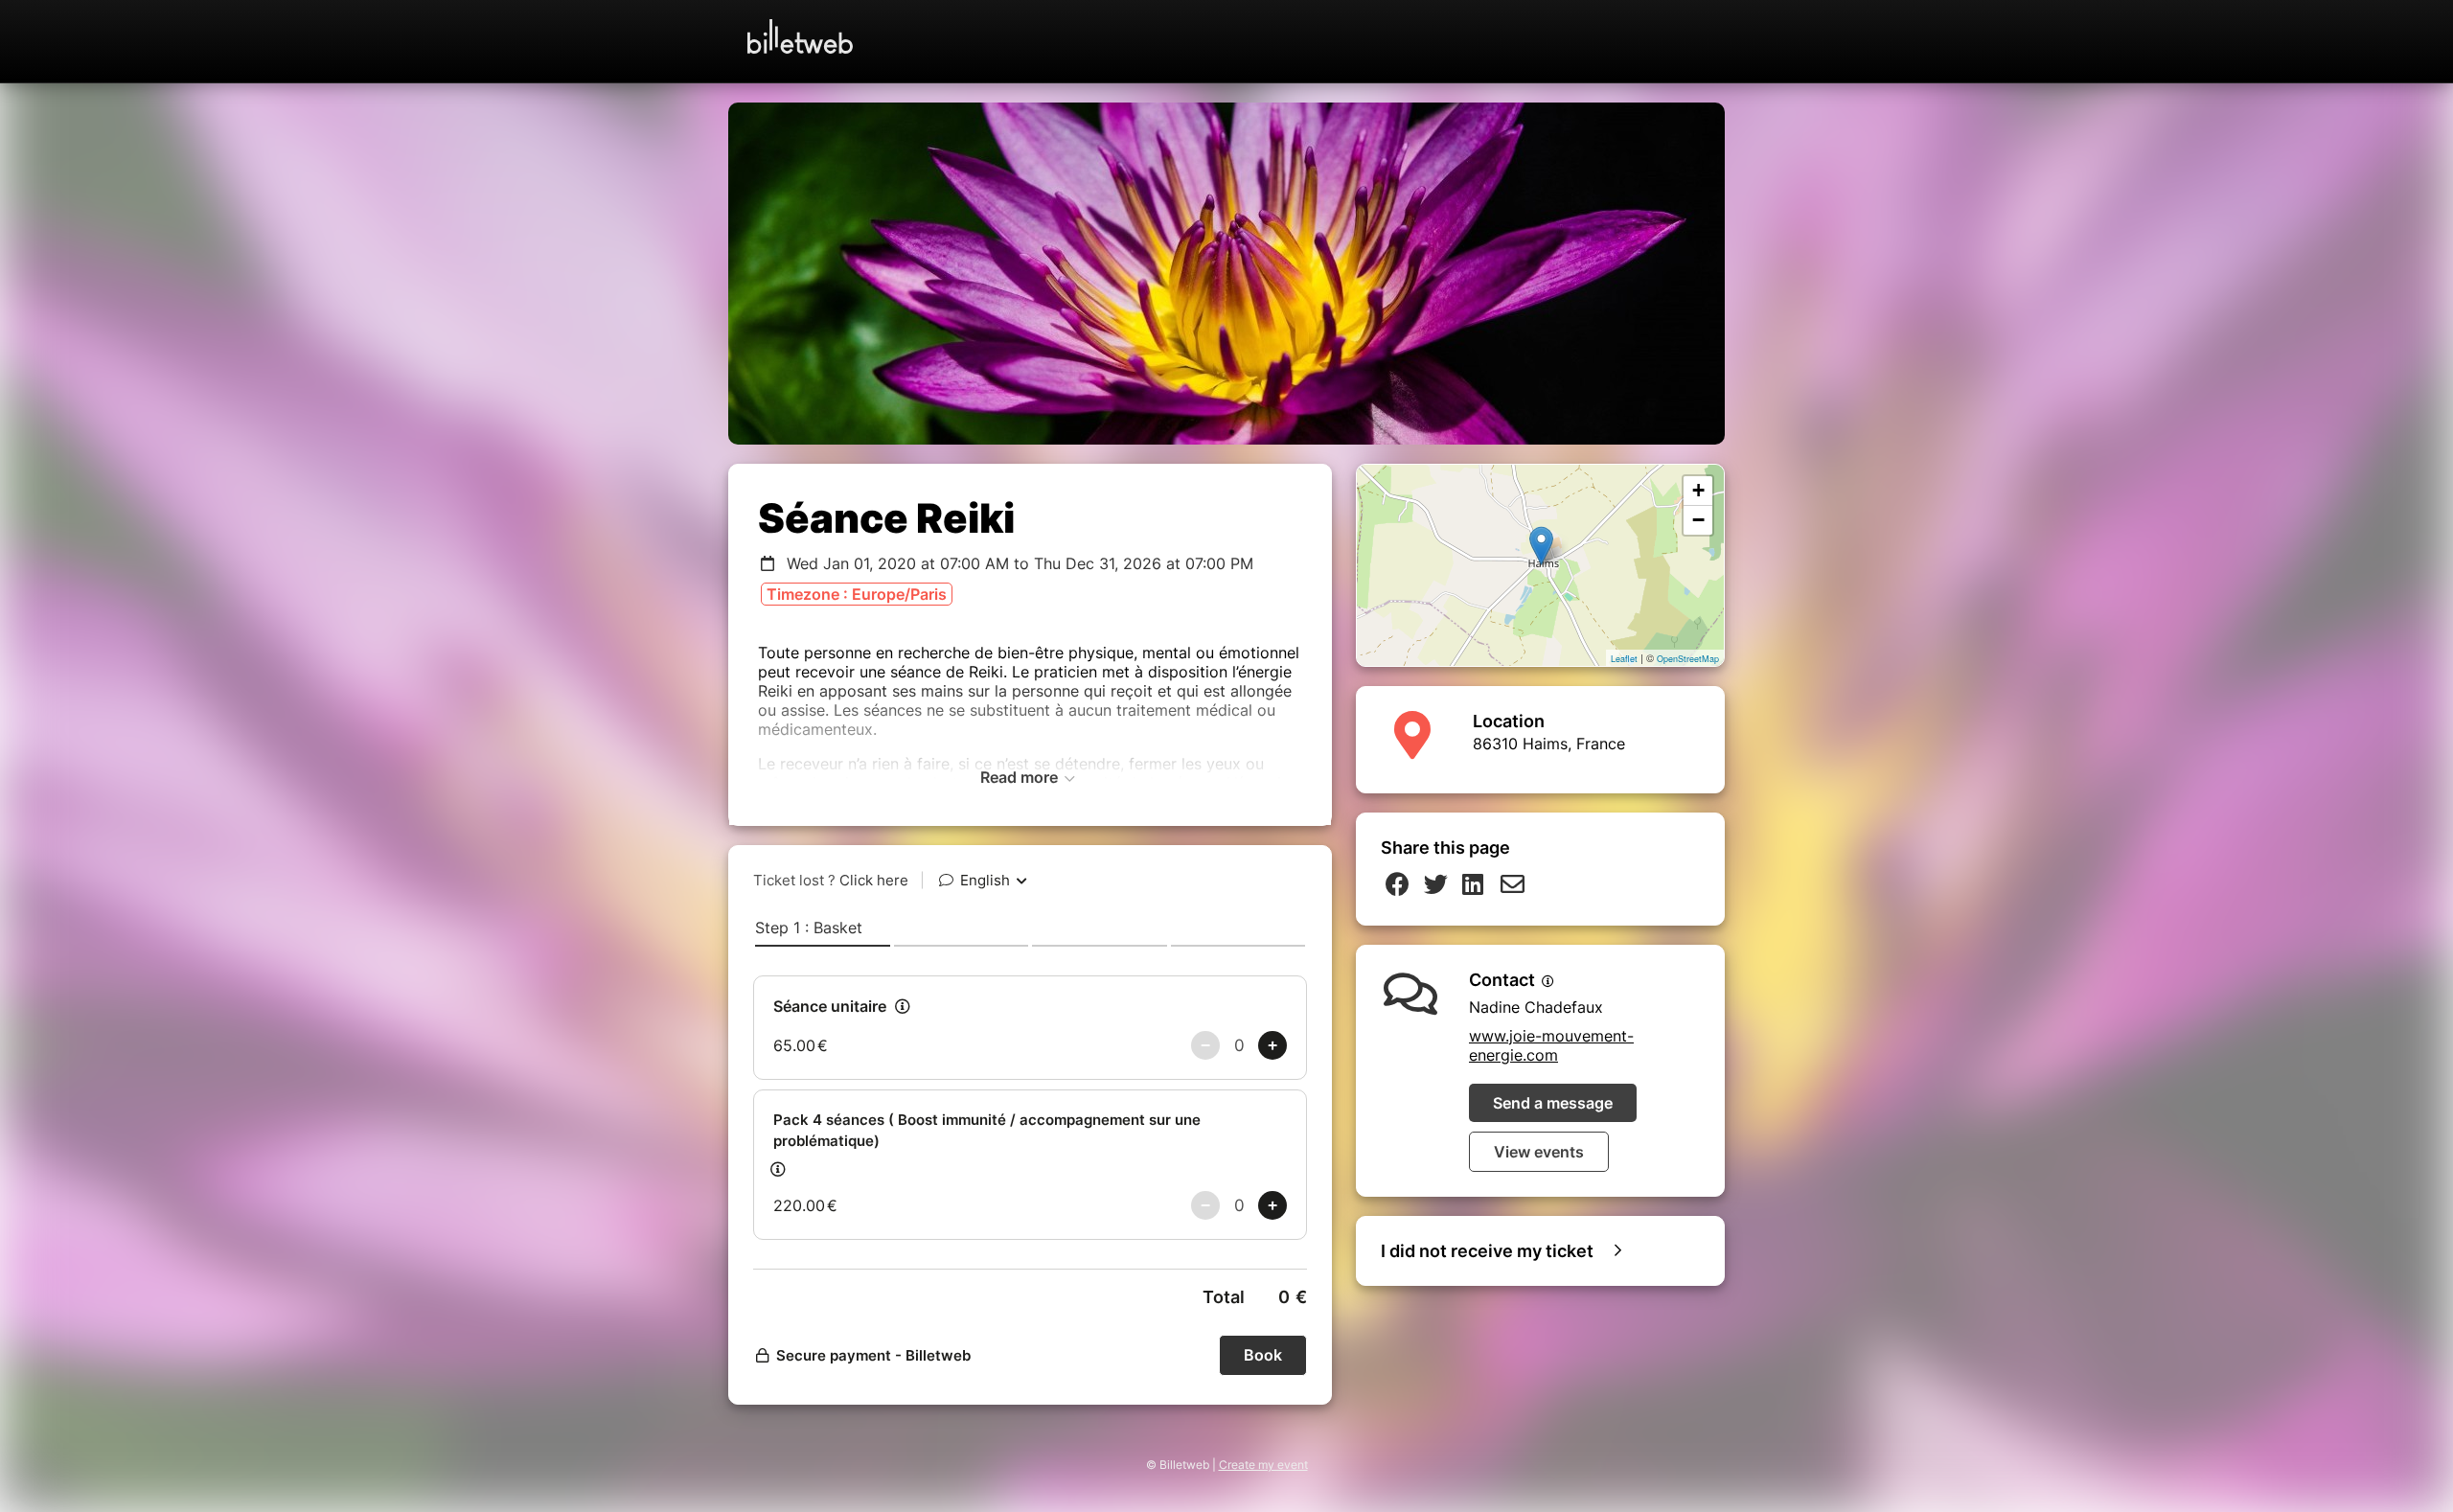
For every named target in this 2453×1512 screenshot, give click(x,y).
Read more (1021, 777)
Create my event (1263, 1465)
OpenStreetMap (1688, 659)
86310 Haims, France (1549, 744)
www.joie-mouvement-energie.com (1551, 1045)
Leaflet (1624, 659)
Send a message (1553, 1103)
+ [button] (1698, 490)
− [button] (1698, 520)
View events (1539, 1152)
